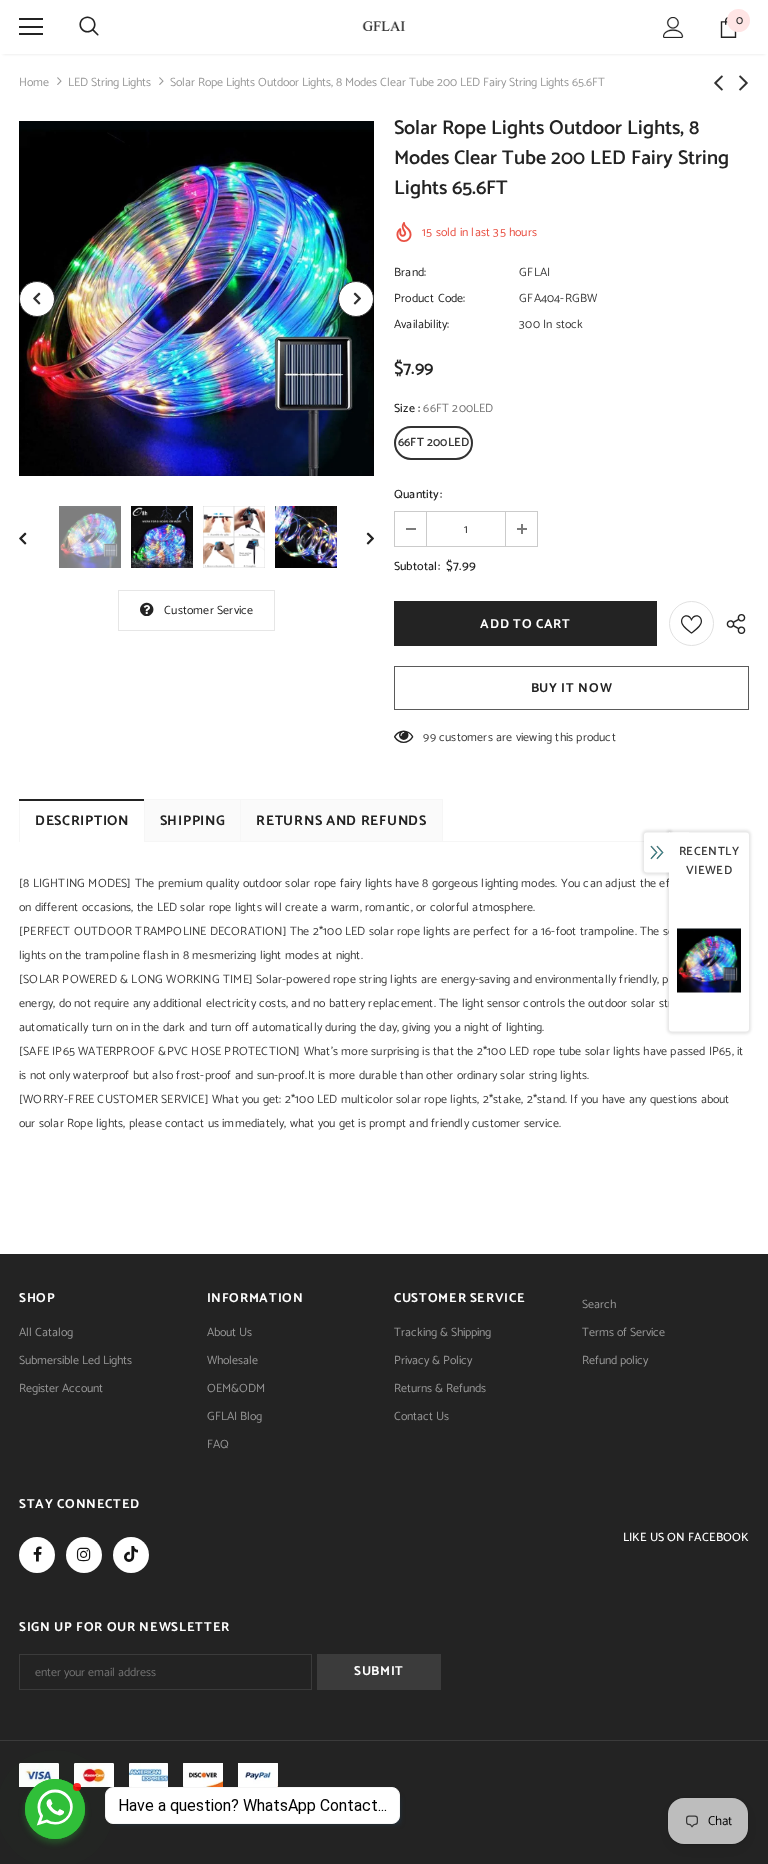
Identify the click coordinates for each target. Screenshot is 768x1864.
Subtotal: (417, 566)
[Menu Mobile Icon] (31, 27)
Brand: (410, 272)
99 (429, 737)
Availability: (422, 324)
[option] (196, 298)
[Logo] (384, 26)
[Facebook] (37, 1555)
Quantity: (418, 494)
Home (34, 82)
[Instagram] (84, 1555)
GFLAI (534, 272)
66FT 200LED (433, 442)
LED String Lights (109, 82)
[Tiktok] (131, 1555)
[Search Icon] (89, 27)
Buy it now (572, 688)
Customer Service (208, 610)
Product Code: (430, 298)
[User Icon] (673, 27)
